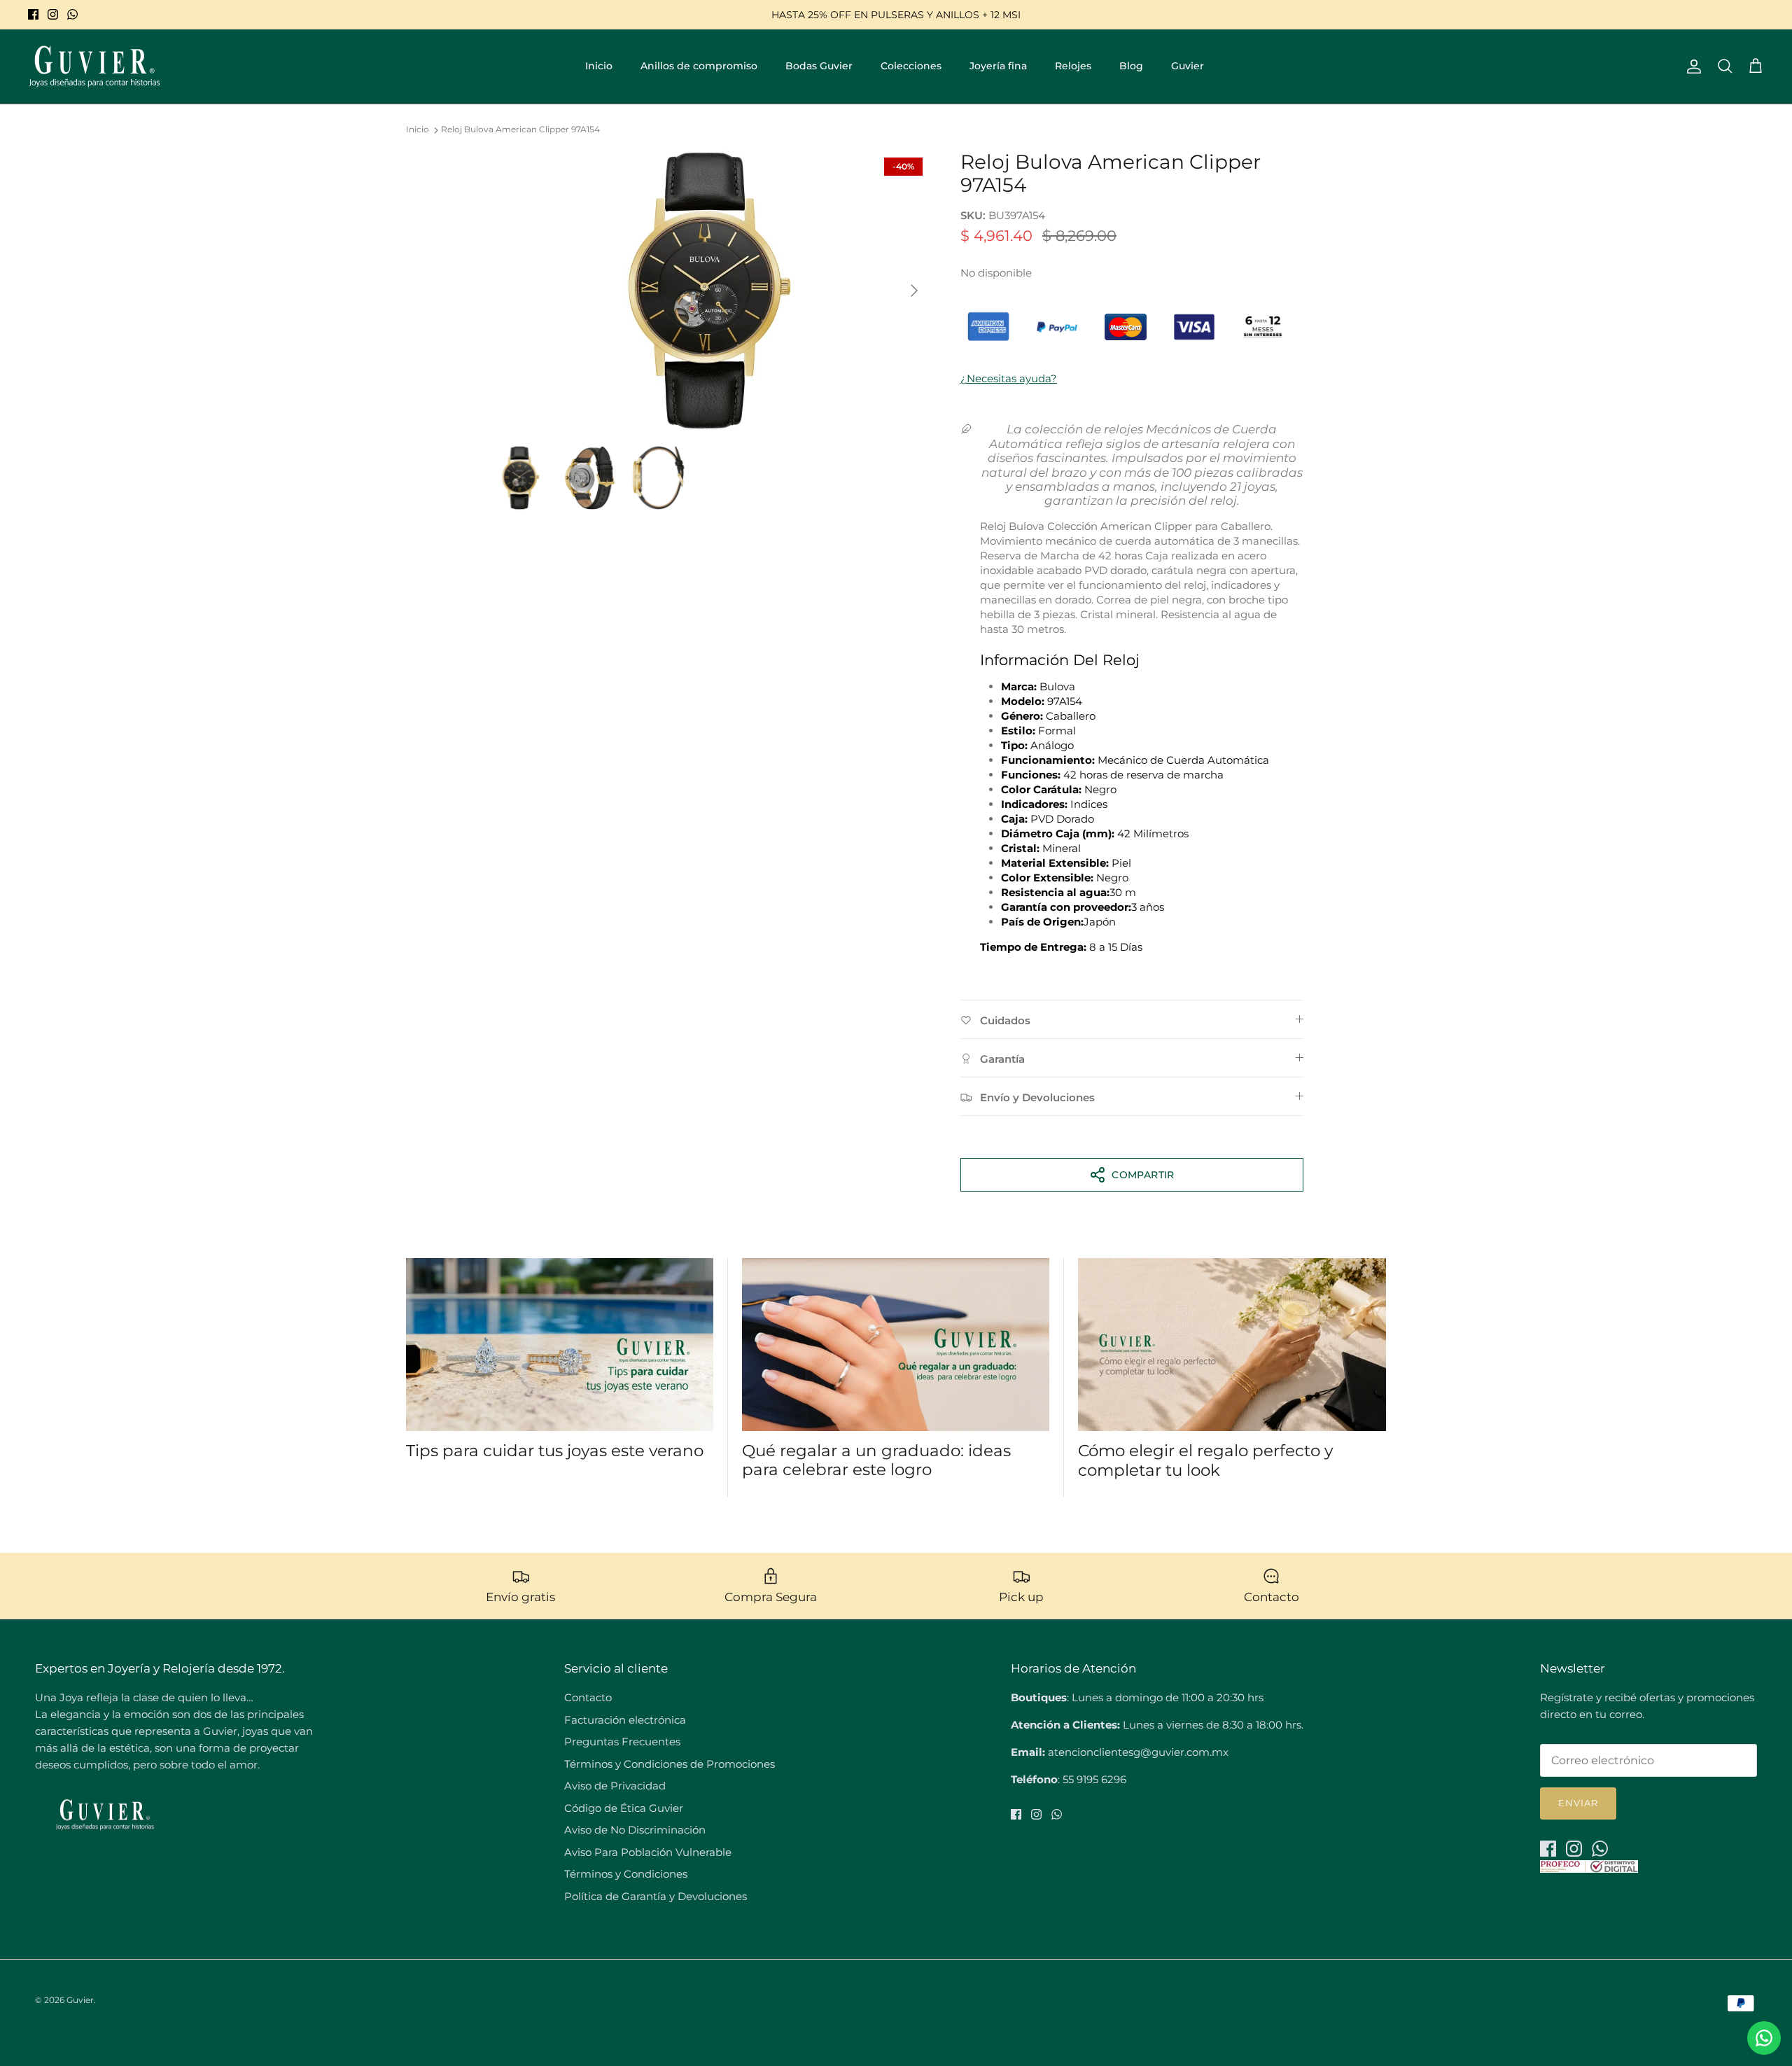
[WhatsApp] (72, 14)
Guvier (1188, 66)
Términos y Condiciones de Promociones (670, 1764)
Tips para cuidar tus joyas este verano (555, 1451)
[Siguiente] (914, 291)
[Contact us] (1764, 2038)
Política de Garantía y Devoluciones (656, 1896)
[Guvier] (94, 67)
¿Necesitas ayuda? (1009, 378)
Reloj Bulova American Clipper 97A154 (520, 130)
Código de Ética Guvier (624, 1808)
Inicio (599, 66)
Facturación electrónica (625, 1720)
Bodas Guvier (819, 66)
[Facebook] (33, 14)
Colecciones (911, 66)
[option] (709, 291)
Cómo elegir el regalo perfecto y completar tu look (1205, 1460)
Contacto (588, 1697)
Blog (1131, 66)
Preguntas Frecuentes (622, 1742)
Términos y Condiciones (626, 1874)
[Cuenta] (1691, 67)
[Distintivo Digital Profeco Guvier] (1589, 1869)
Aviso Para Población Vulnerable (648, 1852)
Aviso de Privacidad (615, 1786)
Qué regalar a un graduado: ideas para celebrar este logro (876, 1460)
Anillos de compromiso (699, 66)
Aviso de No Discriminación (635, 1830)
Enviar (1578, 1803)
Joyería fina (998, 66)
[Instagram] (53, 14)
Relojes (1073, 66)
